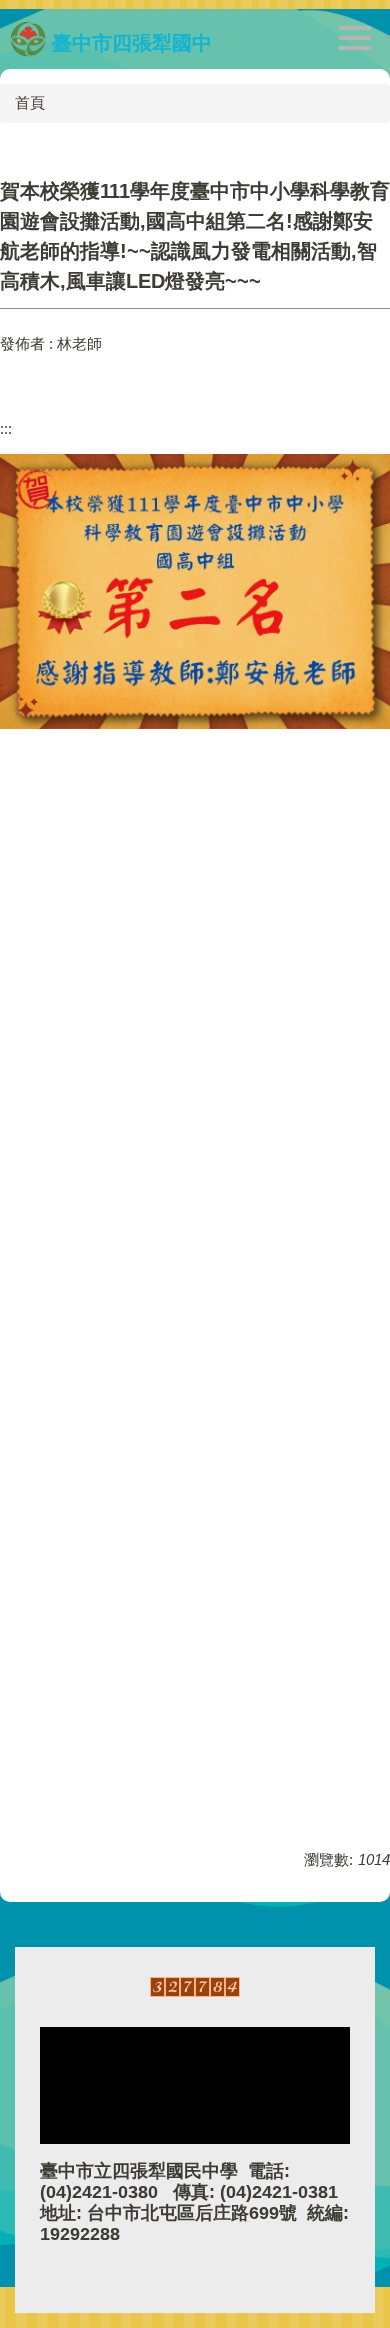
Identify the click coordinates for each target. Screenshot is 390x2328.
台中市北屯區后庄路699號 (192, 2213)
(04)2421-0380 (99, 2192)
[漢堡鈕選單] (355, 38)
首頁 (30, 102)
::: (6, 428)
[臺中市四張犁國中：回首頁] (28, 39)
